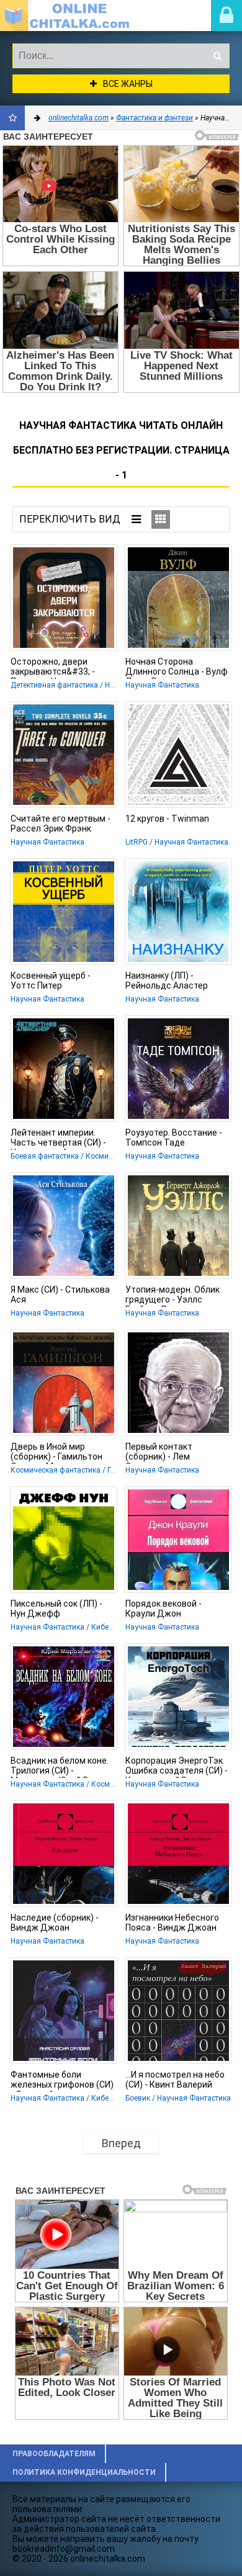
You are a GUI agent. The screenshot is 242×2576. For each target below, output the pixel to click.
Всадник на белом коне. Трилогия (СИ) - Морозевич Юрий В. (60, 1767)
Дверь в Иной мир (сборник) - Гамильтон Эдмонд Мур (56, 1453)
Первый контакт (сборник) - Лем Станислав (159, 1453)
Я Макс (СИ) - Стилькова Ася (60, 1295)
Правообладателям (54, 2454)
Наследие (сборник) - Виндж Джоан (55, 1923)
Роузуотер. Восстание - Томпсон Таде (174, 1138)
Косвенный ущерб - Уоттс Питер (51, 981)
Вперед (121, 2143)
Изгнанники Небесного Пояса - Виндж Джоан (172, 1923)
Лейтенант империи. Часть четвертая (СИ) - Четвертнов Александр (59, 1139)
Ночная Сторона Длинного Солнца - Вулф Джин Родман (177, 668)
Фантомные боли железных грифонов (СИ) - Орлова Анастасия (62, 2081)
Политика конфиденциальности (84, 2472)
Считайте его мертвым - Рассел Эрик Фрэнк (60, 824)
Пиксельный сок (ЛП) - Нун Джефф (56, 1609)
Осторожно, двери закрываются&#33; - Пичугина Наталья (53, 668)
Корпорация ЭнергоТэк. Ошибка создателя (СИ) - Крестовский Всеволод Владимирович (177, 1767)
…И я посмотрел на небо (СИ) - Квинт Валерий (175, 2080)
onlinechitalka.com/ (71, 16)
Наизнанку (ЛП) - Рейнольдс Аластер (167, 981)
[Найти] (217, 56)
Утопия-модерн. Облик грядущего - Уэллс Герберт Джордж (173, 1296)
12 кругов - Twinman (167, 819)
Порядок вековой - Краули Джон (164, 1609)
